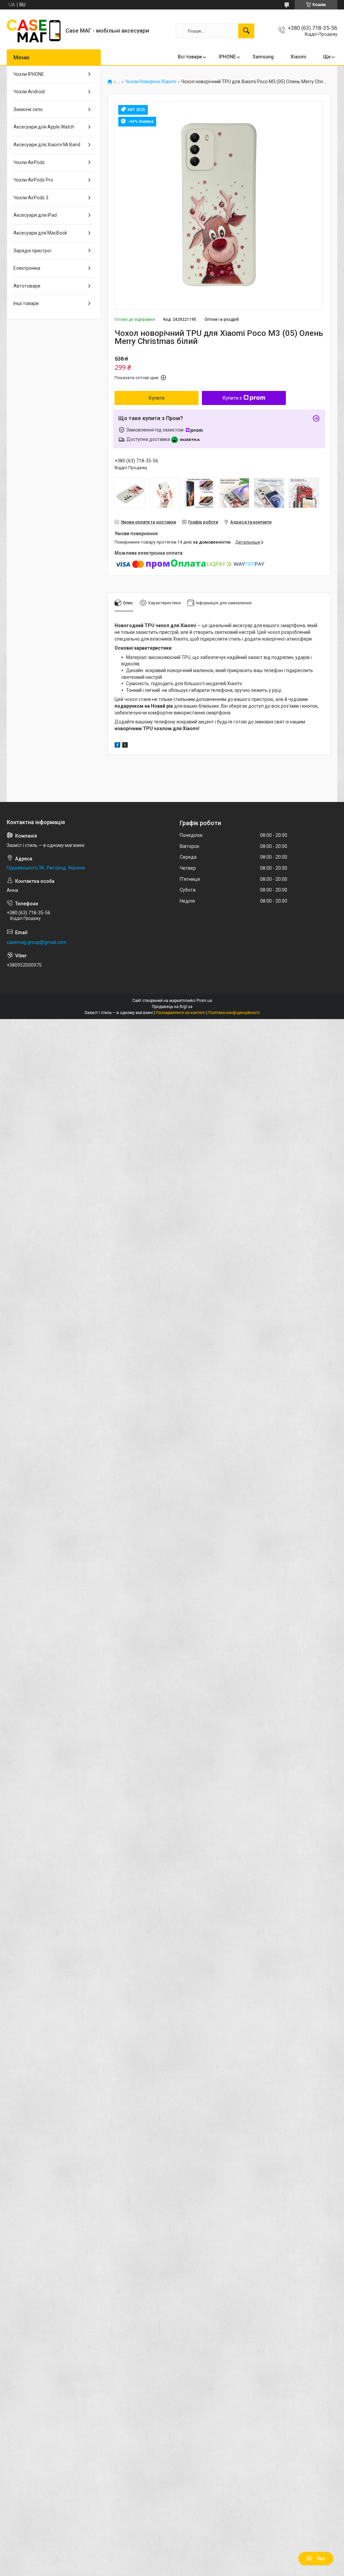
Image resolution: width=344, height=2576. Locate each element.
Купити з (232, 398)
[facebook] (117, 746)
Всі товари (190, 57)
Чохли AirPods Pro (33, 180)
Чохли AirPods (29, 162)
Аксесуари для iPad (35, 215)
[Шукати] (246, 31)
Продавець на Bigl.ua (172, 1007)
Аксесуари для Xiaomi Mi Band (47, 145)
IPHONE (227, 57)
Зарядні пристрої (32, 251)
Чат (321, 2559)
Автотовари (27, 286)
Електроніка (27, 268)
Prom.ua (204, 1001)
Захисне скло (28, 109)
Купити (157, 398)
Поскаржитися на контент (181, 1013)
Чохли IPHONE (29, 74)
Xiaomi (298, 57)
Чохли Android (29, 92)
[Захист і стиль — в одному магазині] (34, 31)
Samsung (263, 57)
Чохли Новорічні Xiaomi (151, 82)
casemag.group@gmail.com (37, 942)
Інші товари (26, 303)
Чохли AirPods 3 (31, 198)
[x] (125, 746)
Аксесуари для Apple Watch (44, 127)
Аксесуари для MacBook (40, 233)
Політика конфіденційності (234, 1013)
